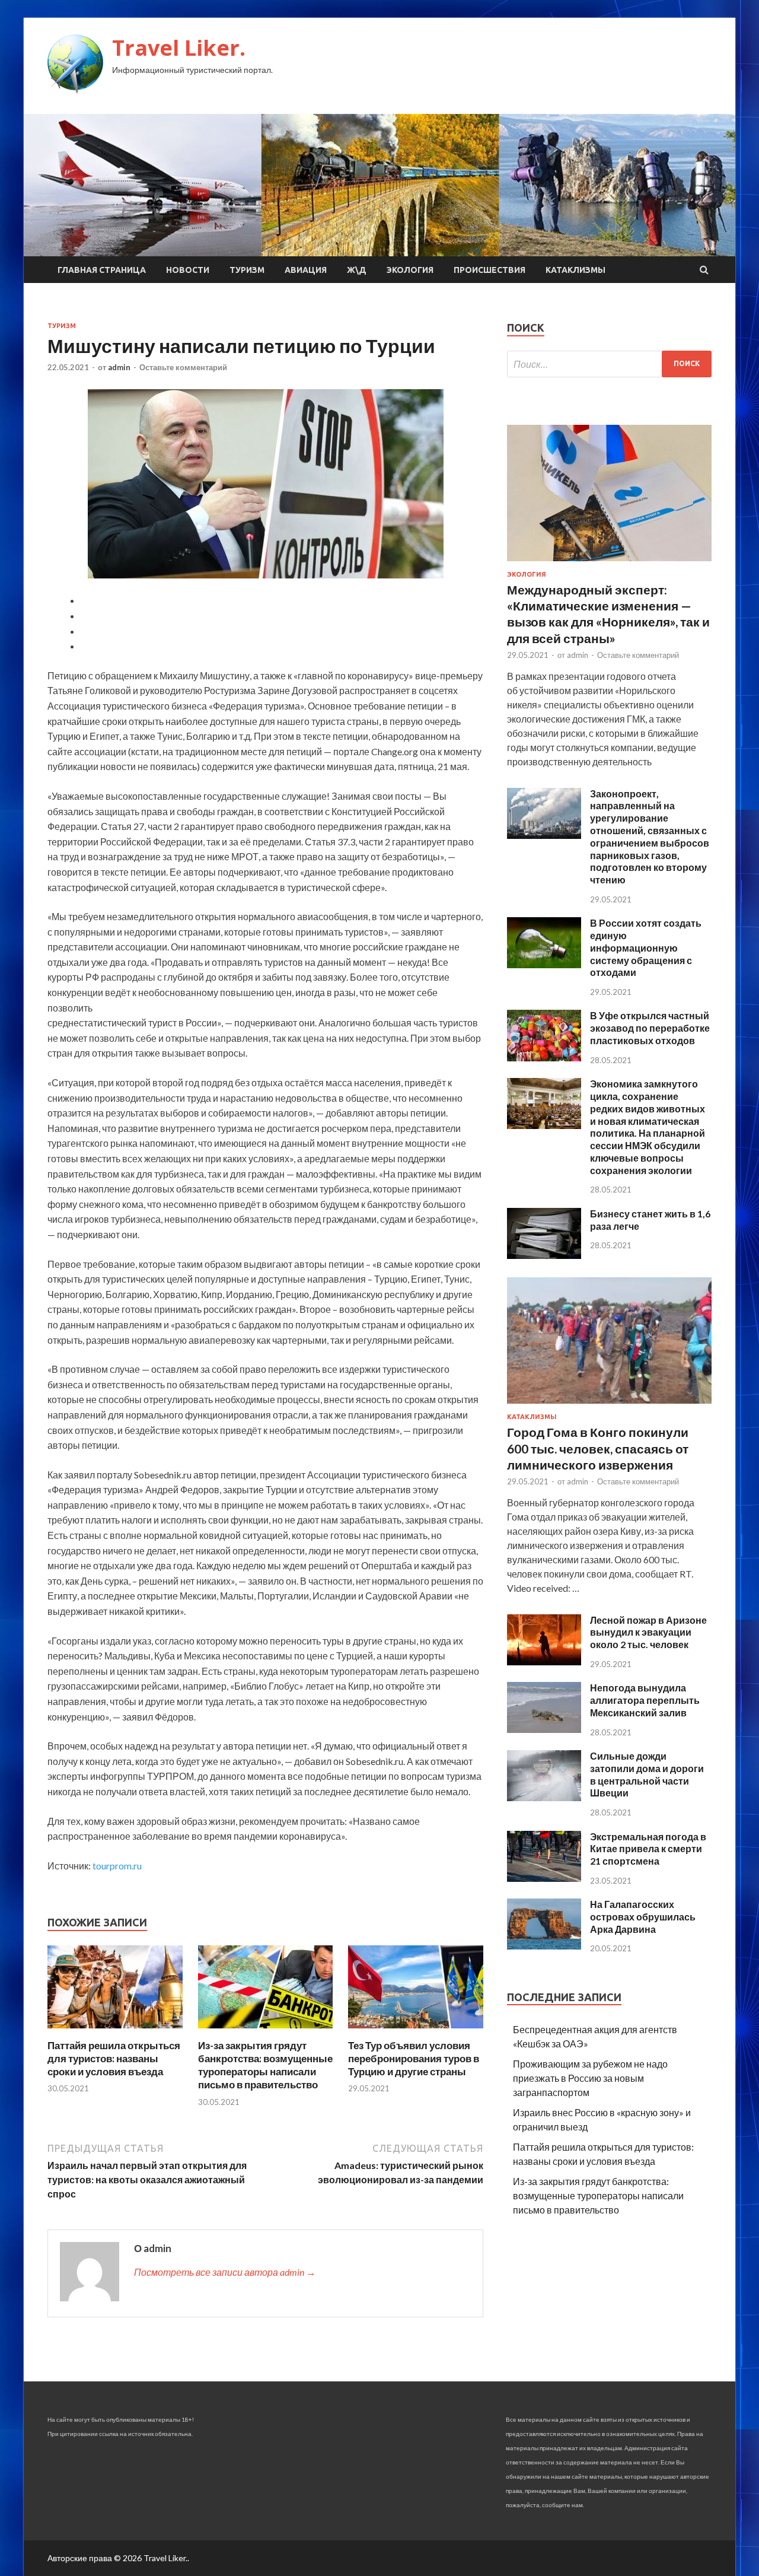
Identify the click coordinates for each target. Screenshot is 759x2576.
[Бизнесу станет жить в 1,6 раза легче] (544, 1255)
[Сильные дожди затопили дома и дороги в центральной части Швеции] (544, 1797)
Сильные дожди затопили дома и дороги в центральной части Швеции (647, 1774)
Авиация (306, 270)
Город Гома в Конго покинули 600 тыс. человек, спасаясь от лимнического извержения (598, 1448)
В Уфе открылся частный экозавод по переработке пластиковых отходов (650, 1028)
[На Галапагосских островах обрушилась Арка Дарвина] (544, 1946)
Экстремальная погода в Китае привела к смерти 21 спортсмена (648, 1849)
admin (119, 367)
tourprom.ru (117, 1866)
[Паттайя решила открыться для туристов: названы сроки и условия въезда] (115, 2032)
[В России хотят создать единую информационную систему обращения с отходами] (544, 964)
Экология (410, 270)
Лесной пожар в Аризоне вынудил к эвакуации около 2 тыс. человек (648, 1632)
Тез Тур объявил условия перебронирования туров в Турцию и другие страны (414, 2058)
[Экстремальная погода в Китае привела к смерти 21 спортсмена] (544, 1878)
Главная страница (102, 270)
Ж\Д (357, 270)
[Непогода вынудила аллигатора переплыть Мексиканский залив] (544, 1729)
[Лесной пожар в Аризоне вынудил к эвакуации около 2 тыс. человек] (544, 1661)
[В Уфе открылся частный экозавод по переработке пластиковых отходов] (544, 1058)
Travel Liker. (179, 48)
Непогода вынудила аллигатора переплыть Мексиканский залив (645, 1700)
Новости (188, 270)
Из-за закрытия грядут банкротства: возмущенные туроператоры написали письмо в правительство (265, 2065)
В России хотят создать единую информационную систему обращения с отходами (646, 947)
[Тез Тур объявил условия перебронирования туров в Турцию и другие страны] (416, 2032)
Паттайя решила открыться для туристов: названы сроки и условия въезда (114, 2058)
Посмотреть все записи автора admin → (225, 2272)
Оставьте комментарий (183, 367)
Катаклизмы (575, 270)
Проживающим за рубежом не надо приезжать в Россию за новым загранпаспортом (590, 2078)
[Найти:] (609, 364)
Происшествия (489, 270)
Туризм (247, 270)
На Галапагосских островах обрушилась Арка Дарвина (643, 1917)
